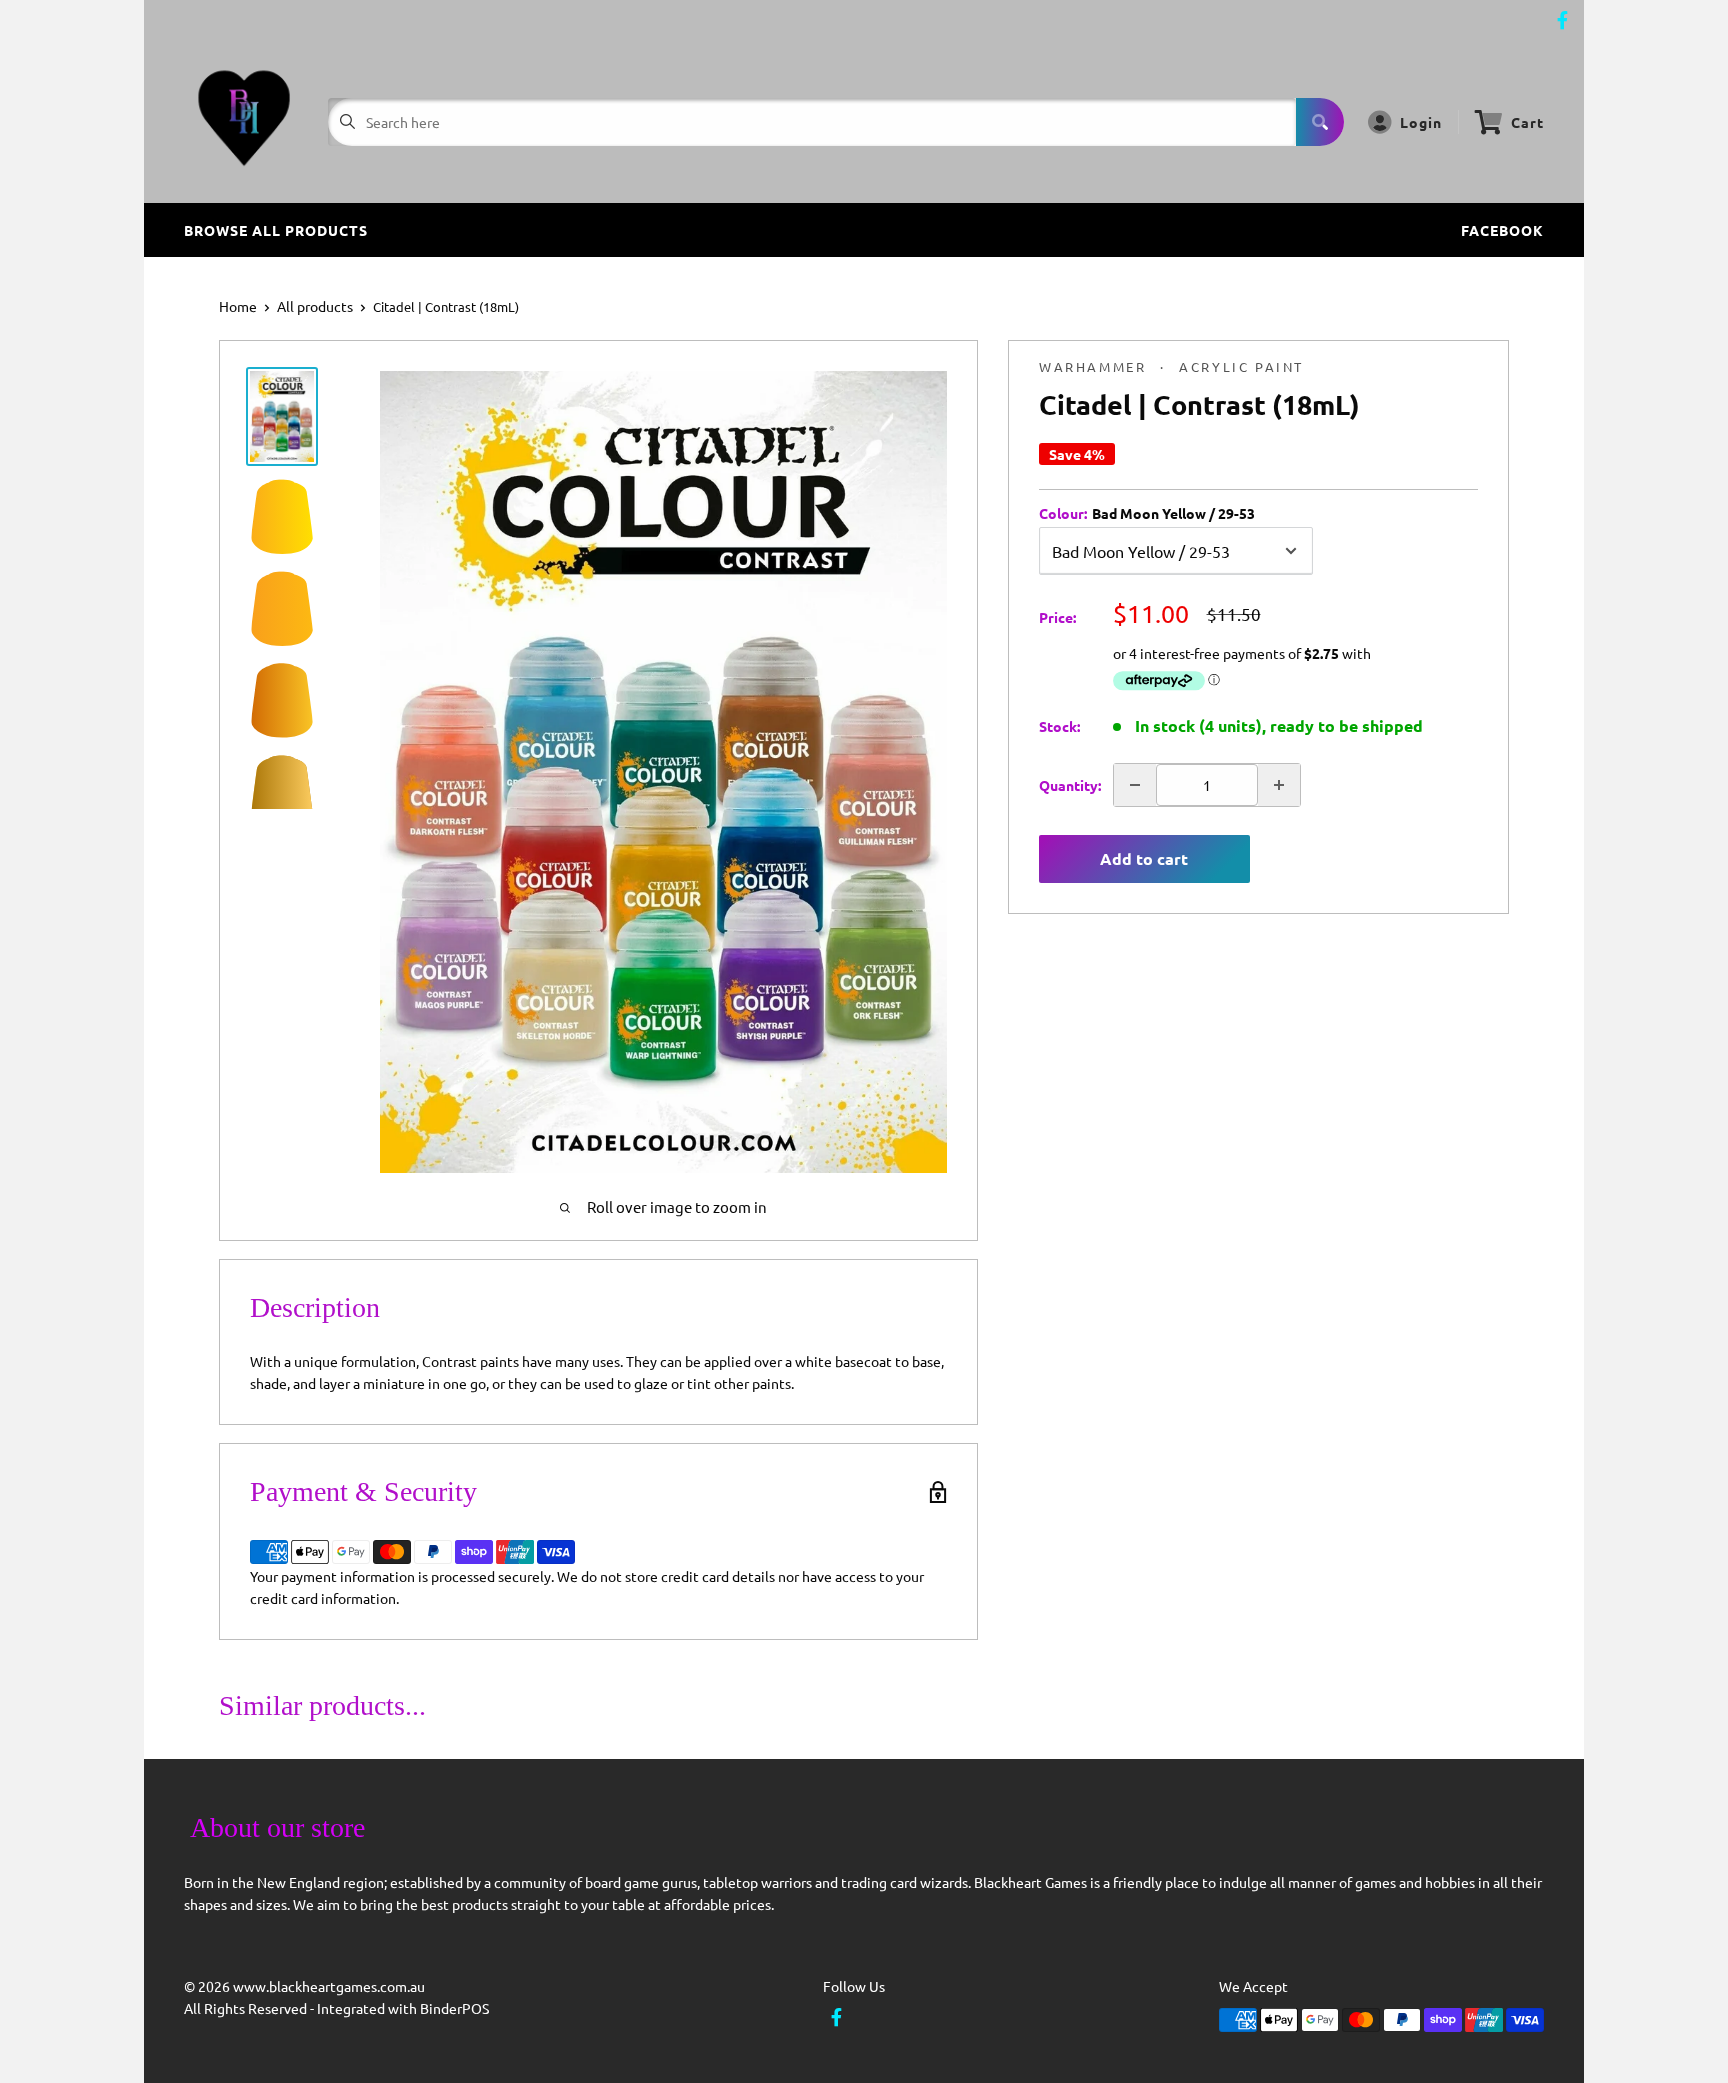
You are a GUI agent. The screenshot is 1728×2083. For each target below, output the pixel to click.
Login (1421, 122)
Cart (1527, 122)
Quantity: (1070, 785)
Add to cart (1144, 858)
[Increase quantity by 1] (1279, 785)
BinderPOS (454, 2008)
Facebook (1502, 230)
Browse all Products (276, 230)
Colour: (1147, 513)
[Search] (1320, 122)
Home (238, 306)
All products (315, 306)
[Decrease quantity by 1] (1135, 785)
